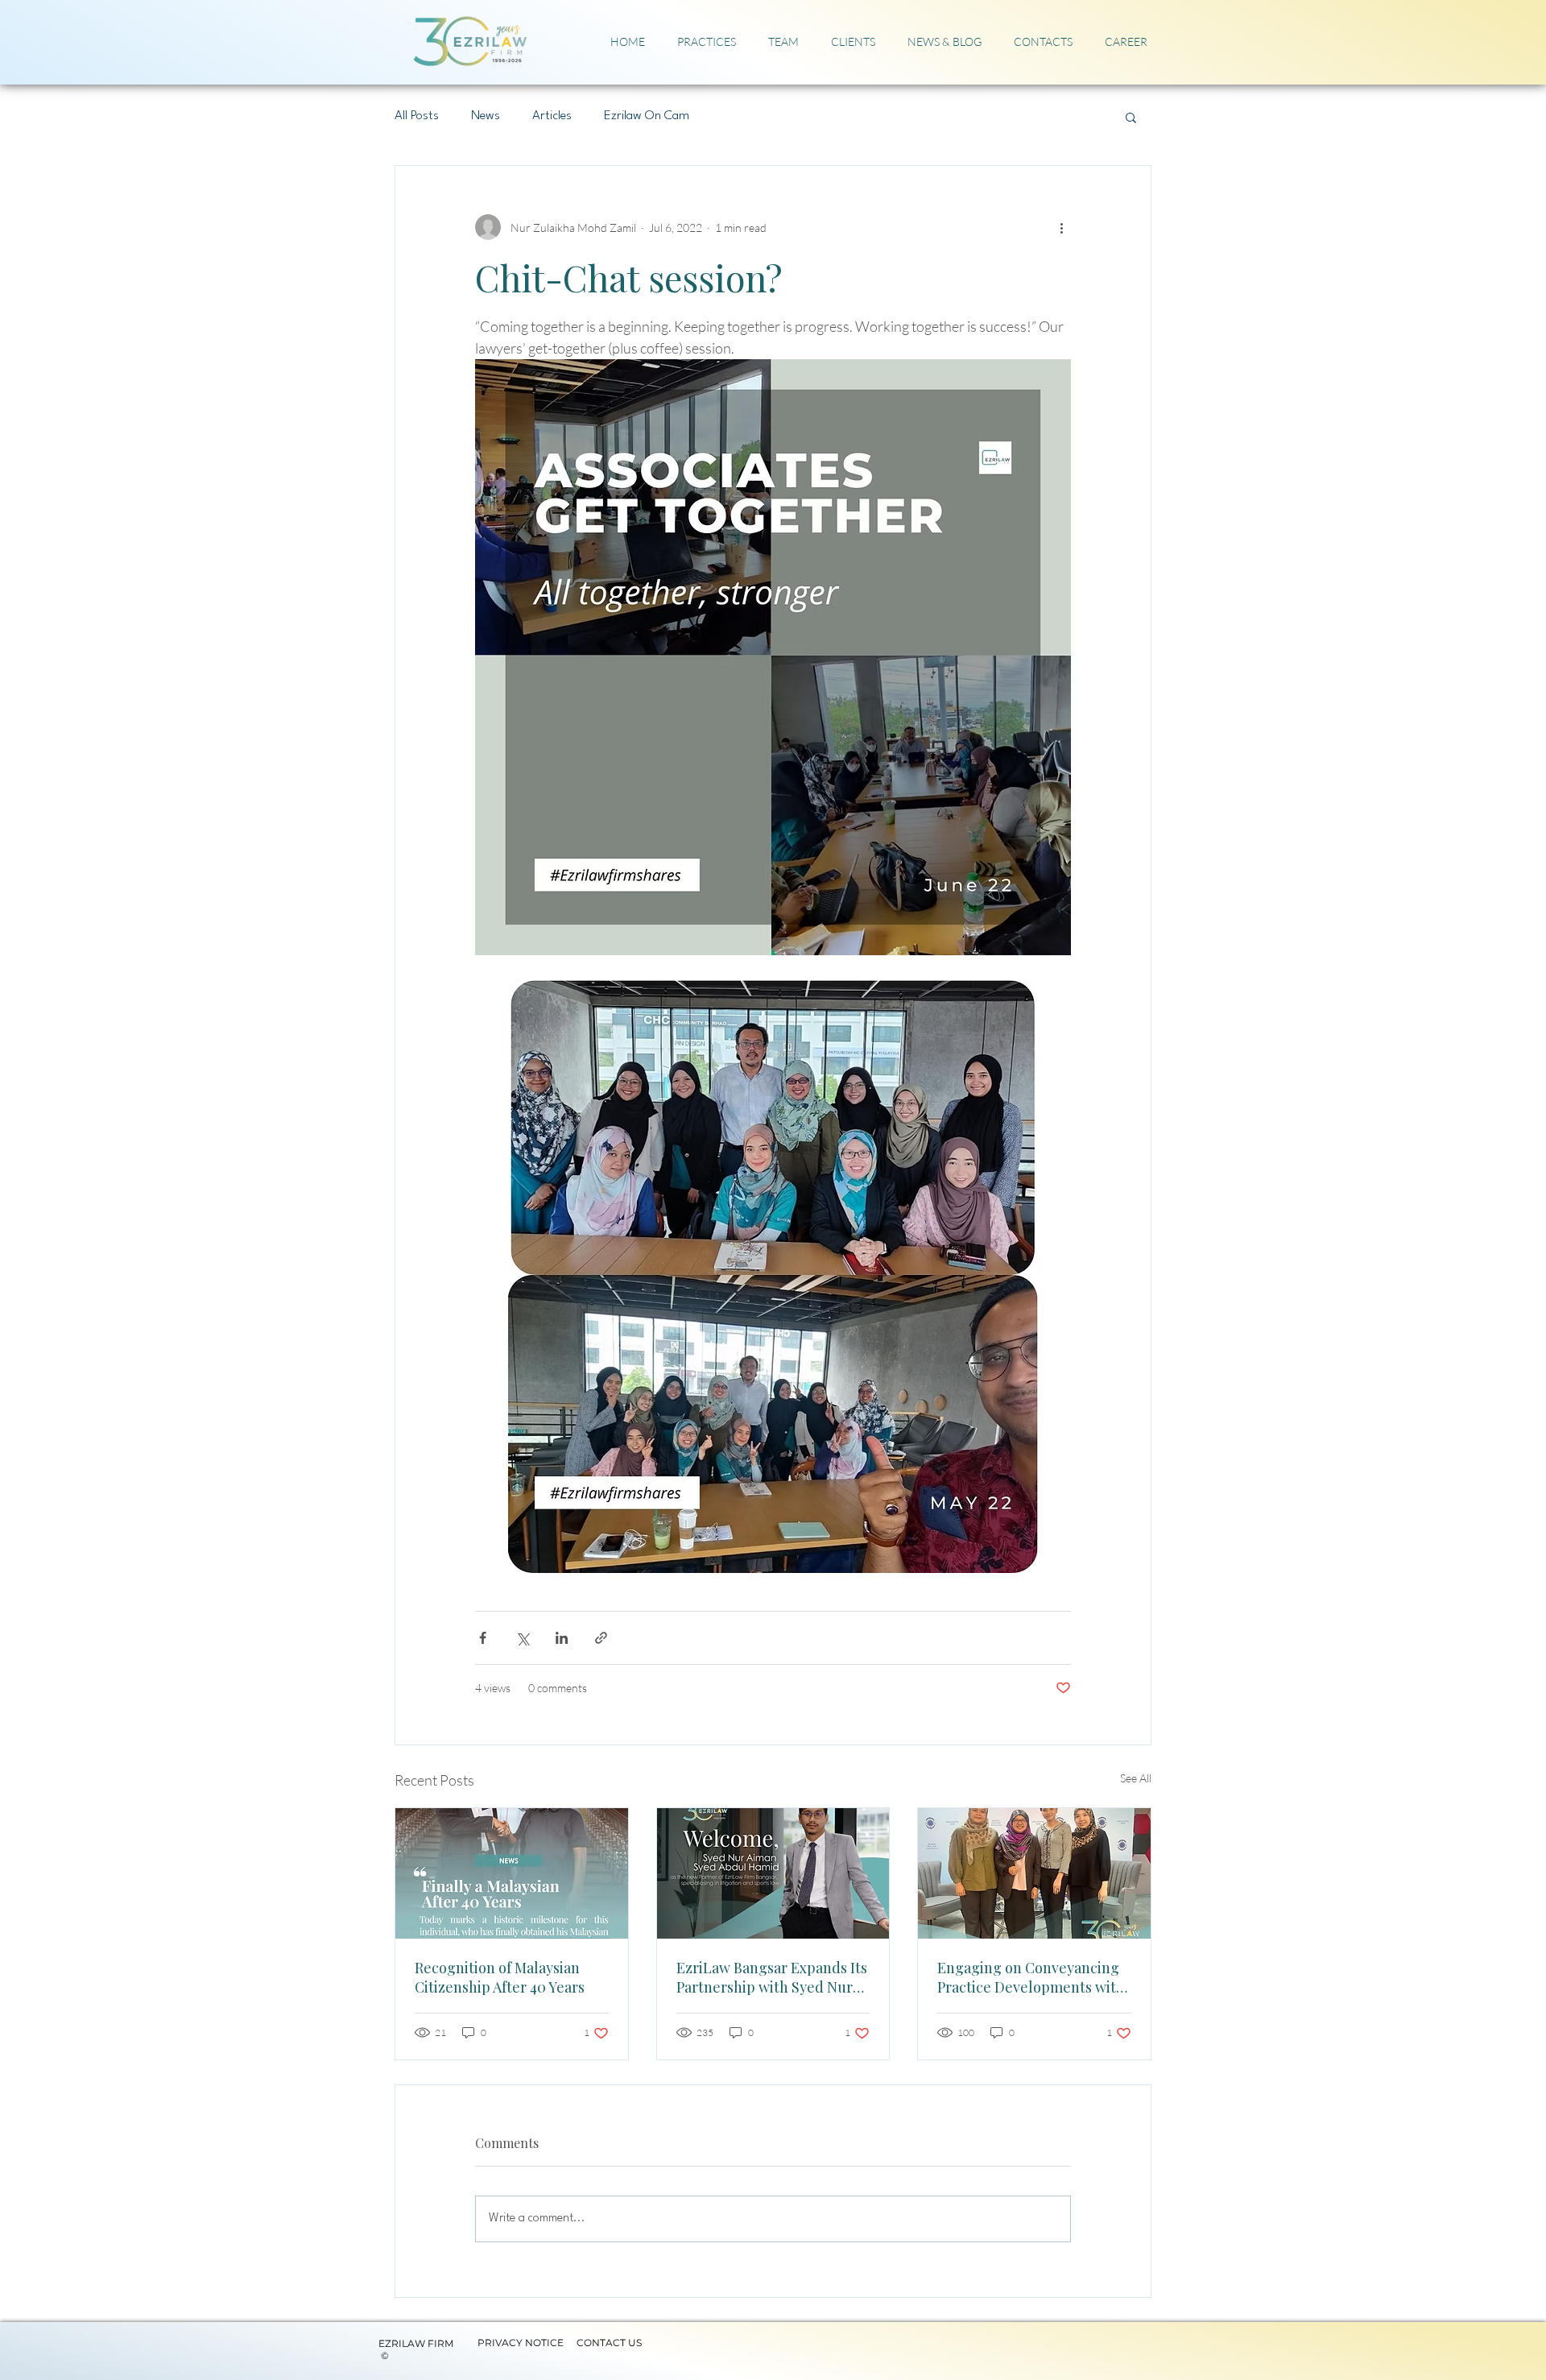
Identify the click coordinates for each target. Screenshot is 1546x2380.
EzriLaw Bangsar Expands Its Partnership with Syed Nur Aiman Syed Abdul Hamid (772, 1977)
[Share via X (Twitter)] (522, 1638)
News (486, 116)
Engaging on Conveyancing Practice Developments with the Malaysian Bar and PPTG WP (1031, 1977)
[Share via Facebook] (483, 1638)
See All (1136, 1778)
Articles (552, 116)
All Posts (417, 116)
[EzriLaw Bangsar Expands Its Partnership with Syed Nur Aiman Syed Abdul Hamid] (773, 1873)
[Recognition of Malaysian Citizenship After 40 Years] (512, 1873)
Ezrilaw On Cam (647, 116)
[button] (1131, 117)
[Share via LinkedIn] (562, 1638)
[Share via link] (601, 1638)
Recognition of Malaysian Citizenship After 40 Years (500, 1977)
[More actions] (1061, 227)
